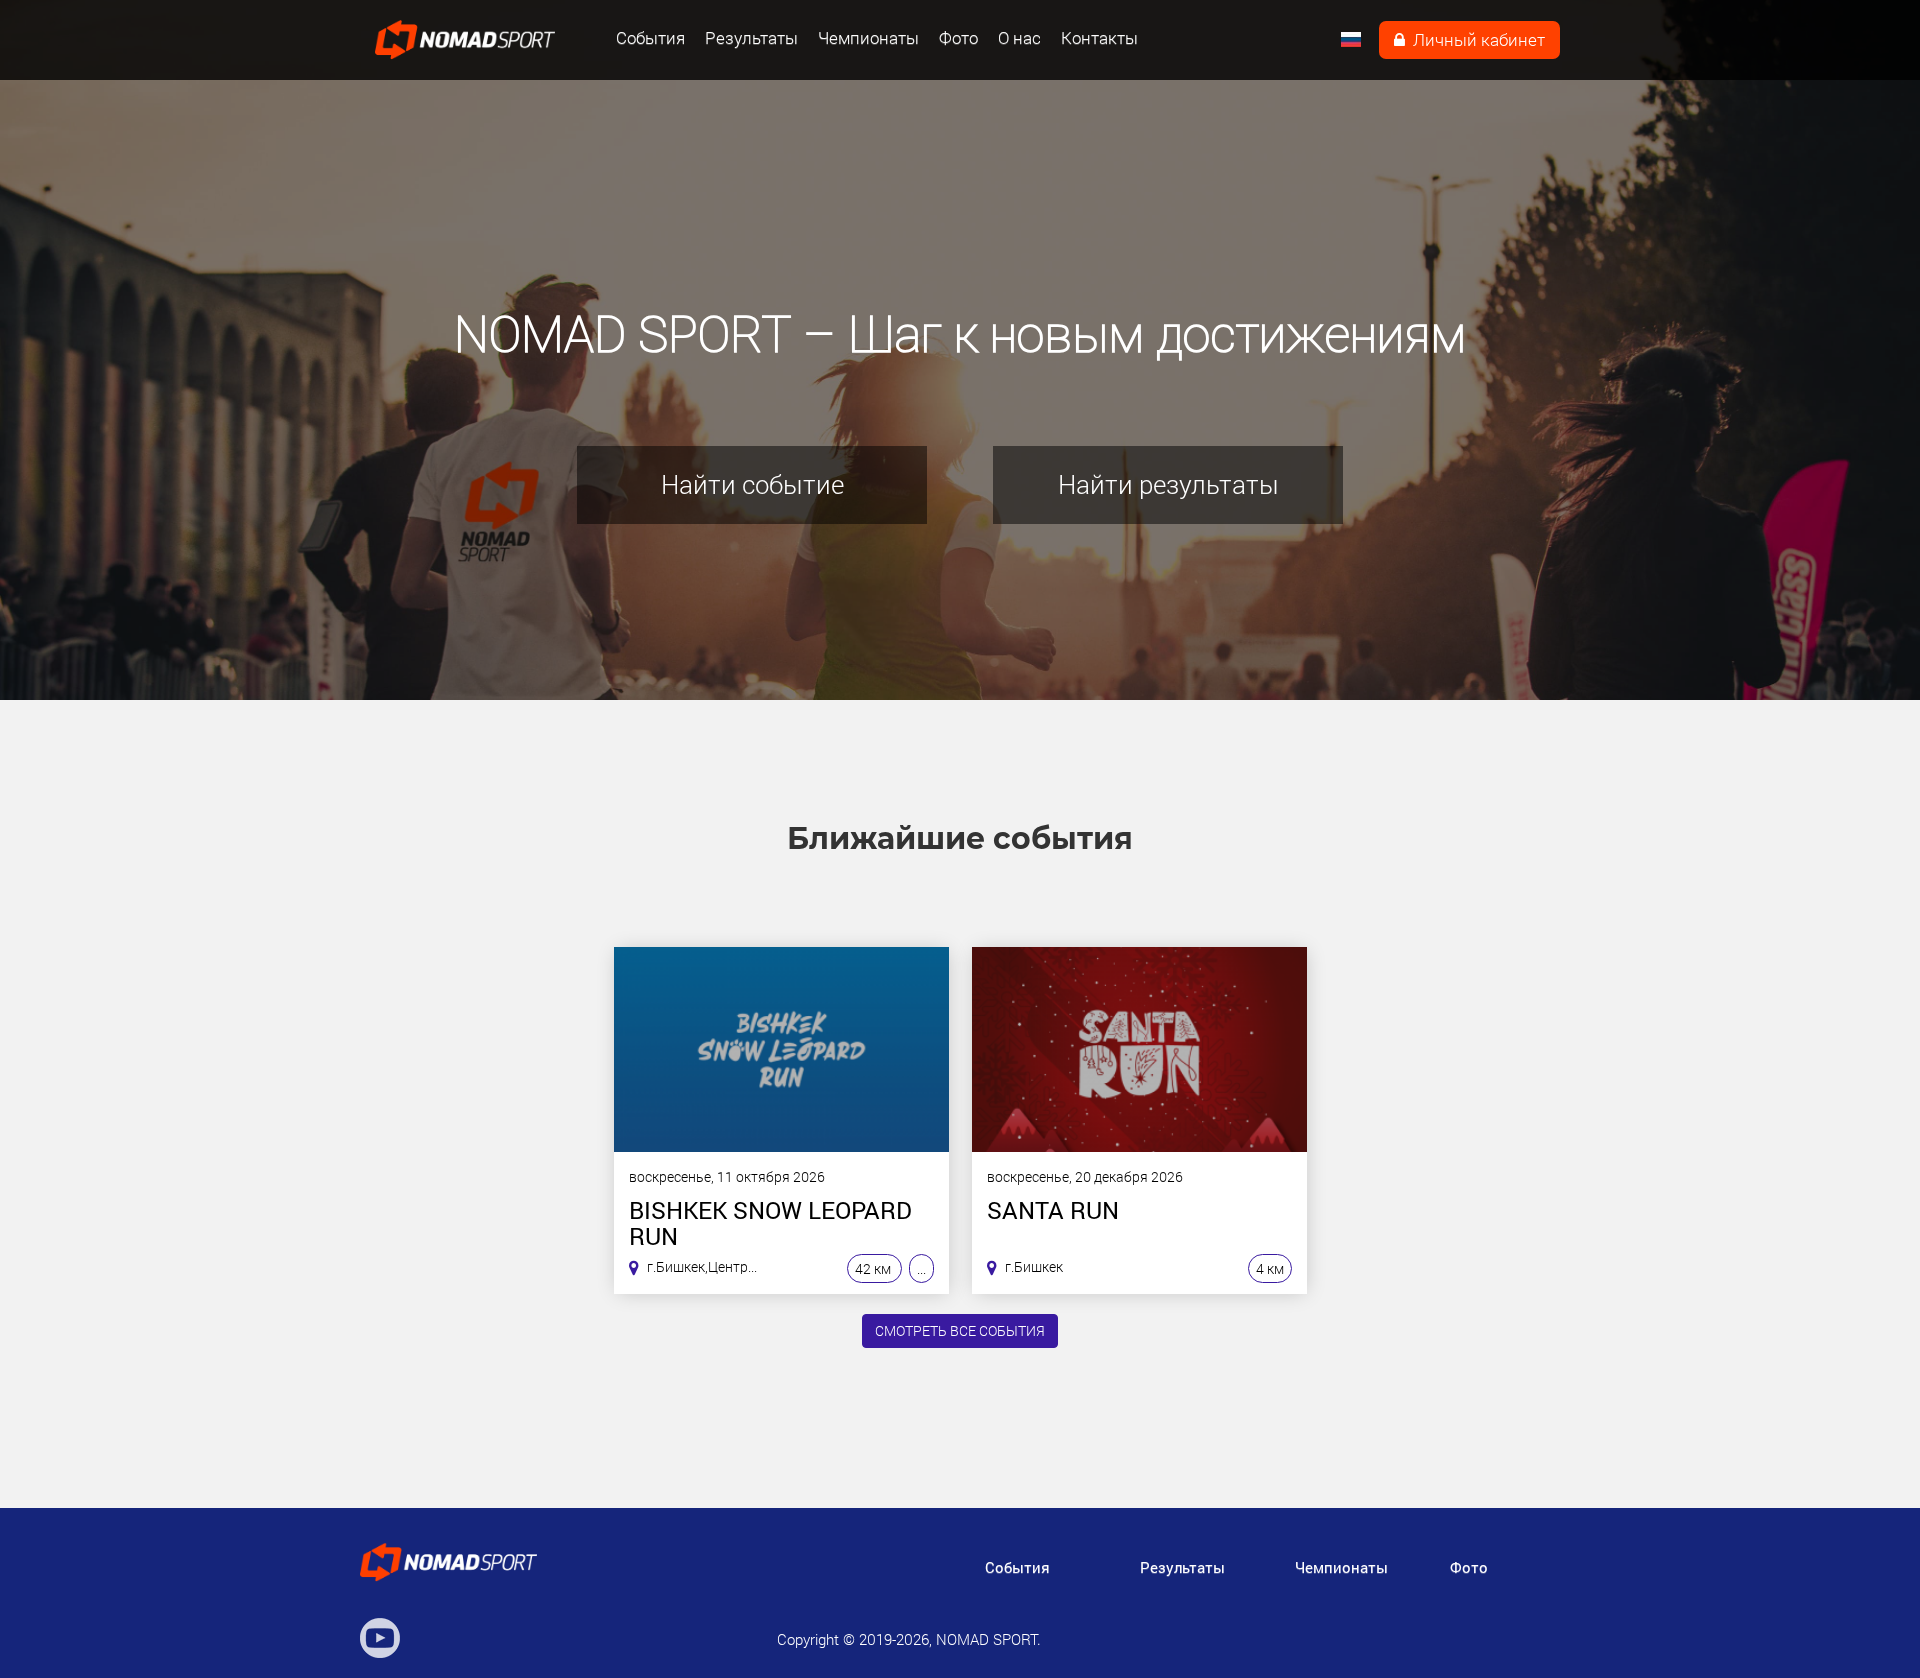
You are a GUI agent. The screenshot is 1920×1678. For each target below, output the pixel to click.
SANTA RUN (1053, 1211)
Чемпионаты (868, 38)
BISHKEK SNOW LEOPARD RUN (770, 1223)
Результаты (751, 38)
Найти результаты (1168, 484)
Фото (958, 38)
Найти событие (752, 484)
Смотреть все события (960, 1330)
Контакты (1099, 38)
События (650, 38)
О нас (1019, 38)
